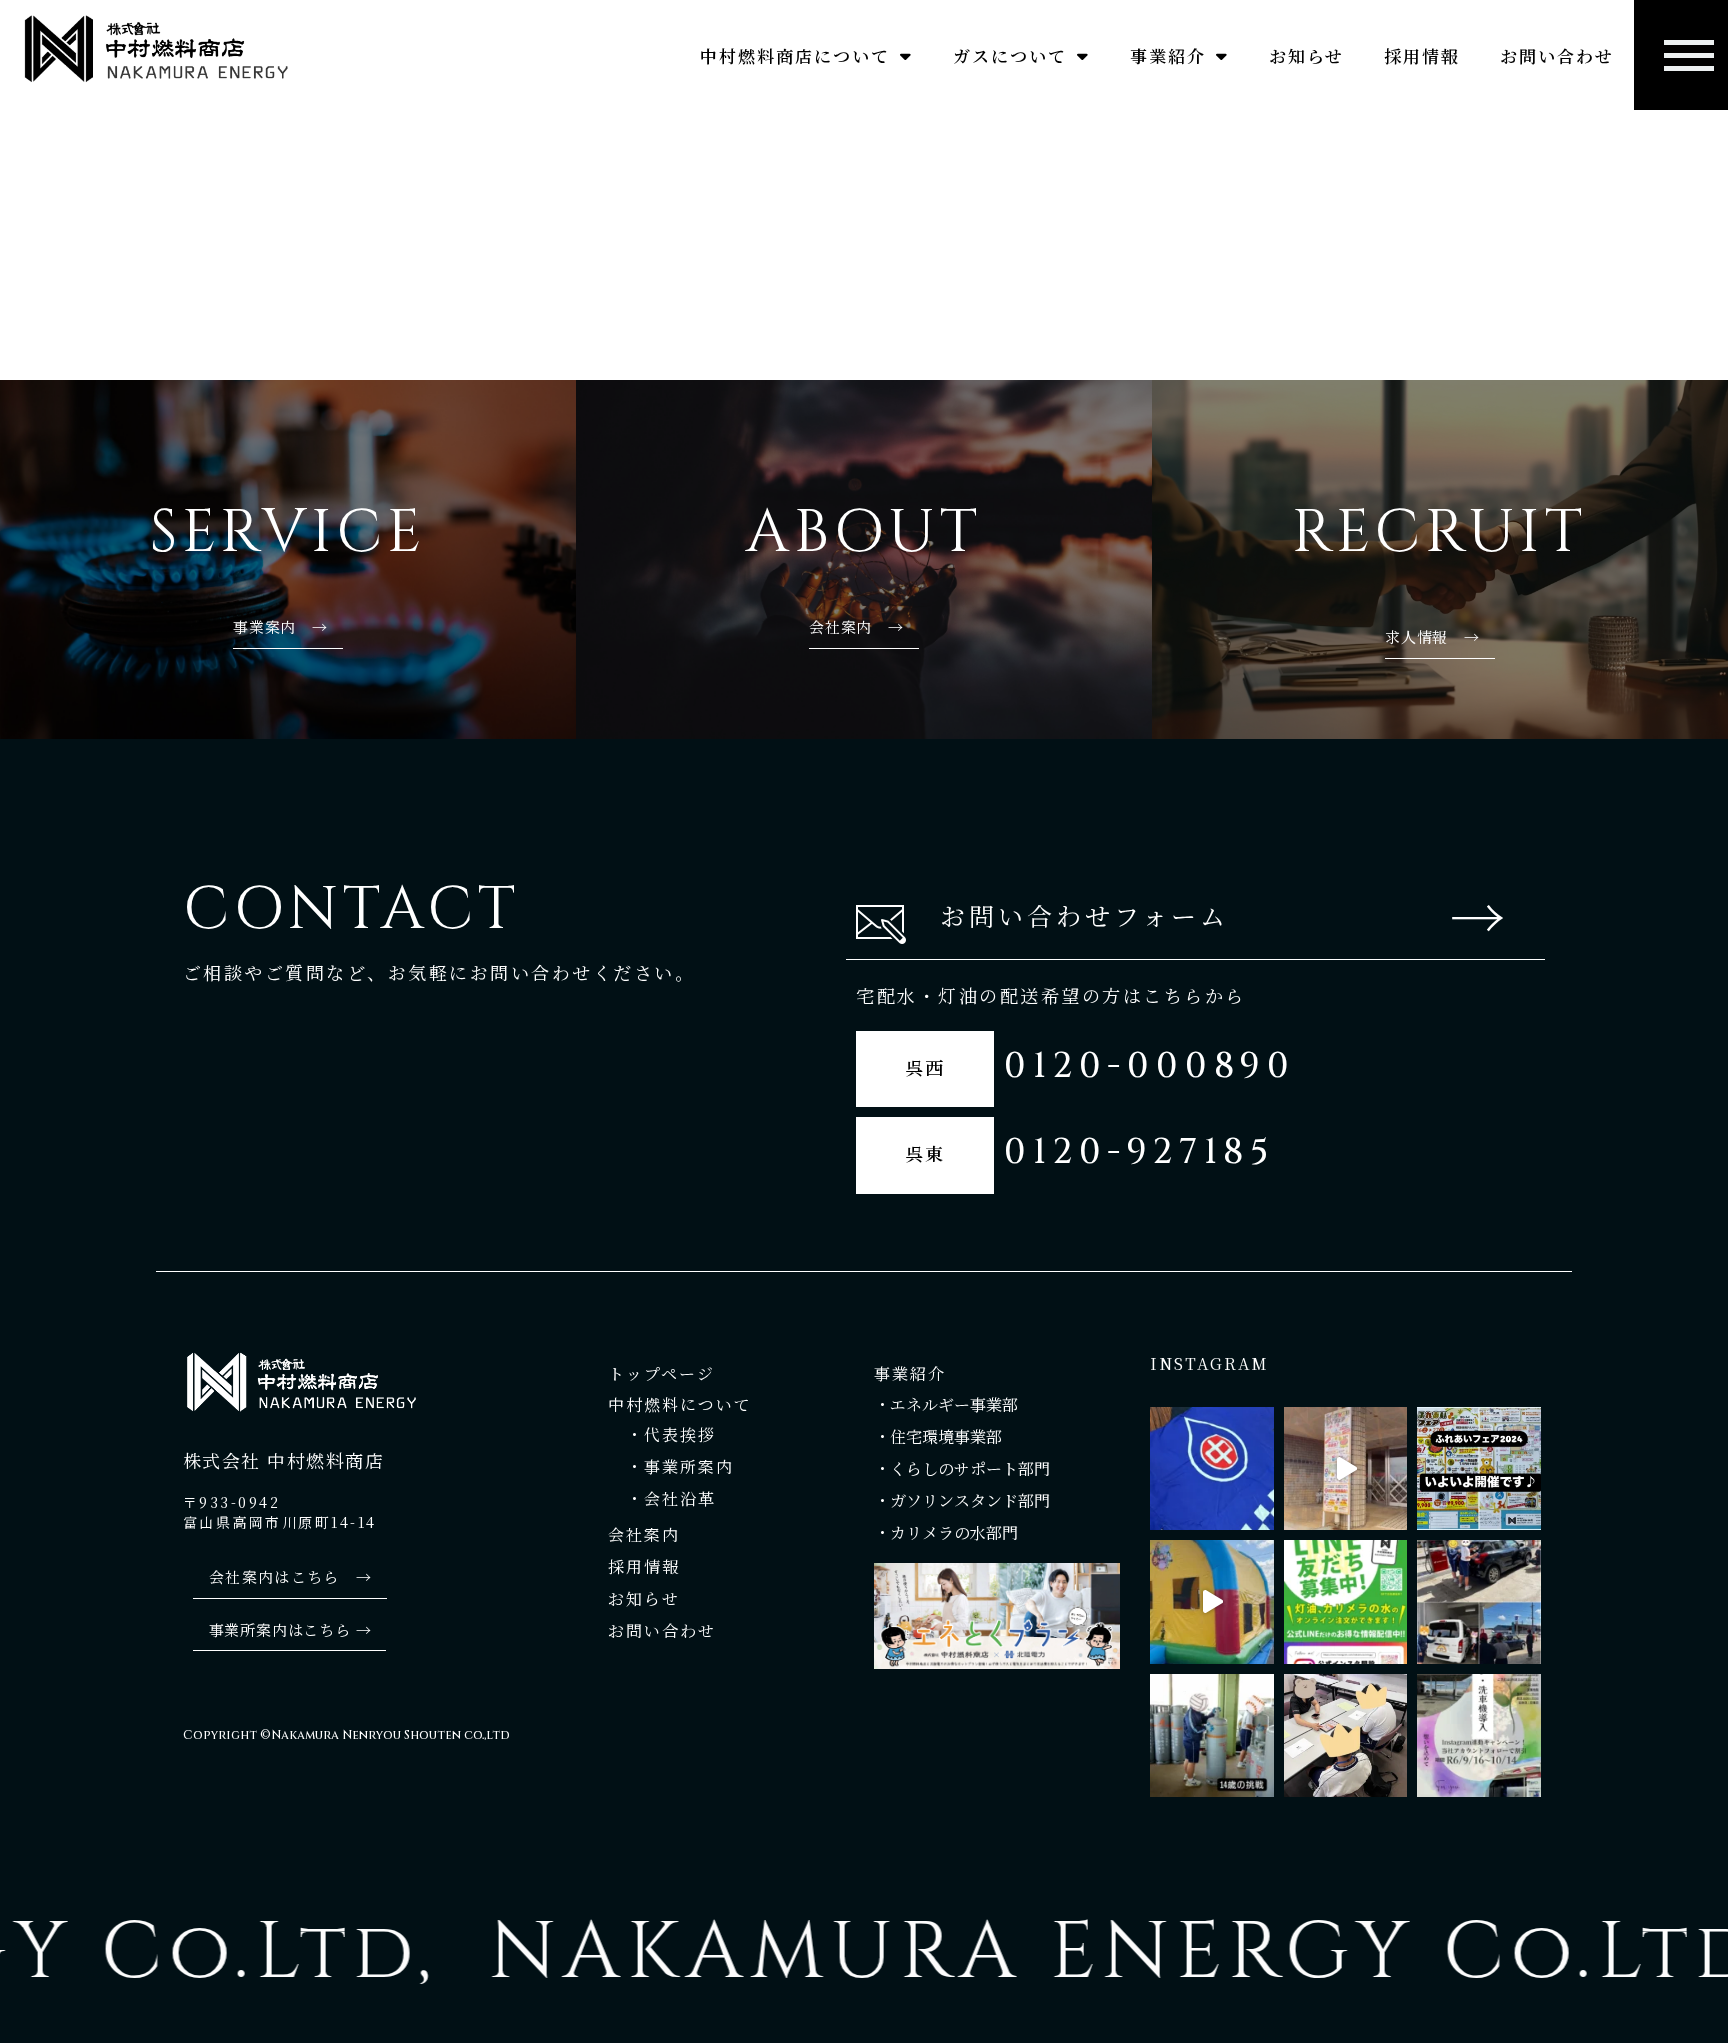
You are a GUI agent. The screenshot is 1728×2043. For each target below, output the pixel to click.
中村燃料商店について (795, 55)
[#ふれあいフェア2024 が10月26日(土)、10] (1478, 1468)
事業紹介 (1168, 55)
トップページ (661, 1373)
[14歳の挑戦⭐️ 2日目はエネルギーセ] (1211, 1735)
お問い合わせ (1557, 55)
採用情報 (1422, 55)
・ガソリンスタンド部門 (962, 1500)
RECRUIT (1439, 532)
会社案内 (647, 1534)
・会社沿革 (662, 1498)
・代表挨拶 (665, 1434)
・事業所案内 (671, 1466)
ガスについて (1010, 55)
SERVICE (288, 532)
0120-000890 (1150, 1066)
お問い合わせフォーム (1084, 915)
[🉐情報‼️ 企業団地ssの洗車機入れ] (1478, 1735)
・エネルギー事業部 (946, 1404)
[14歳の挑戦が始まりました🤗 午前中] (1345, 1735)
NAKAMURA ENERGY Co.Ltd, (1014, 1953)
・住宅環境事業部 (938, 1436)
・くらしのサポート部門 (962, 1468)
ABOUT (864, 532)
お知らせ (1306, 55)
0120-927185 (1139, 1152)
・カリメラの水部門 (948, 1532)
